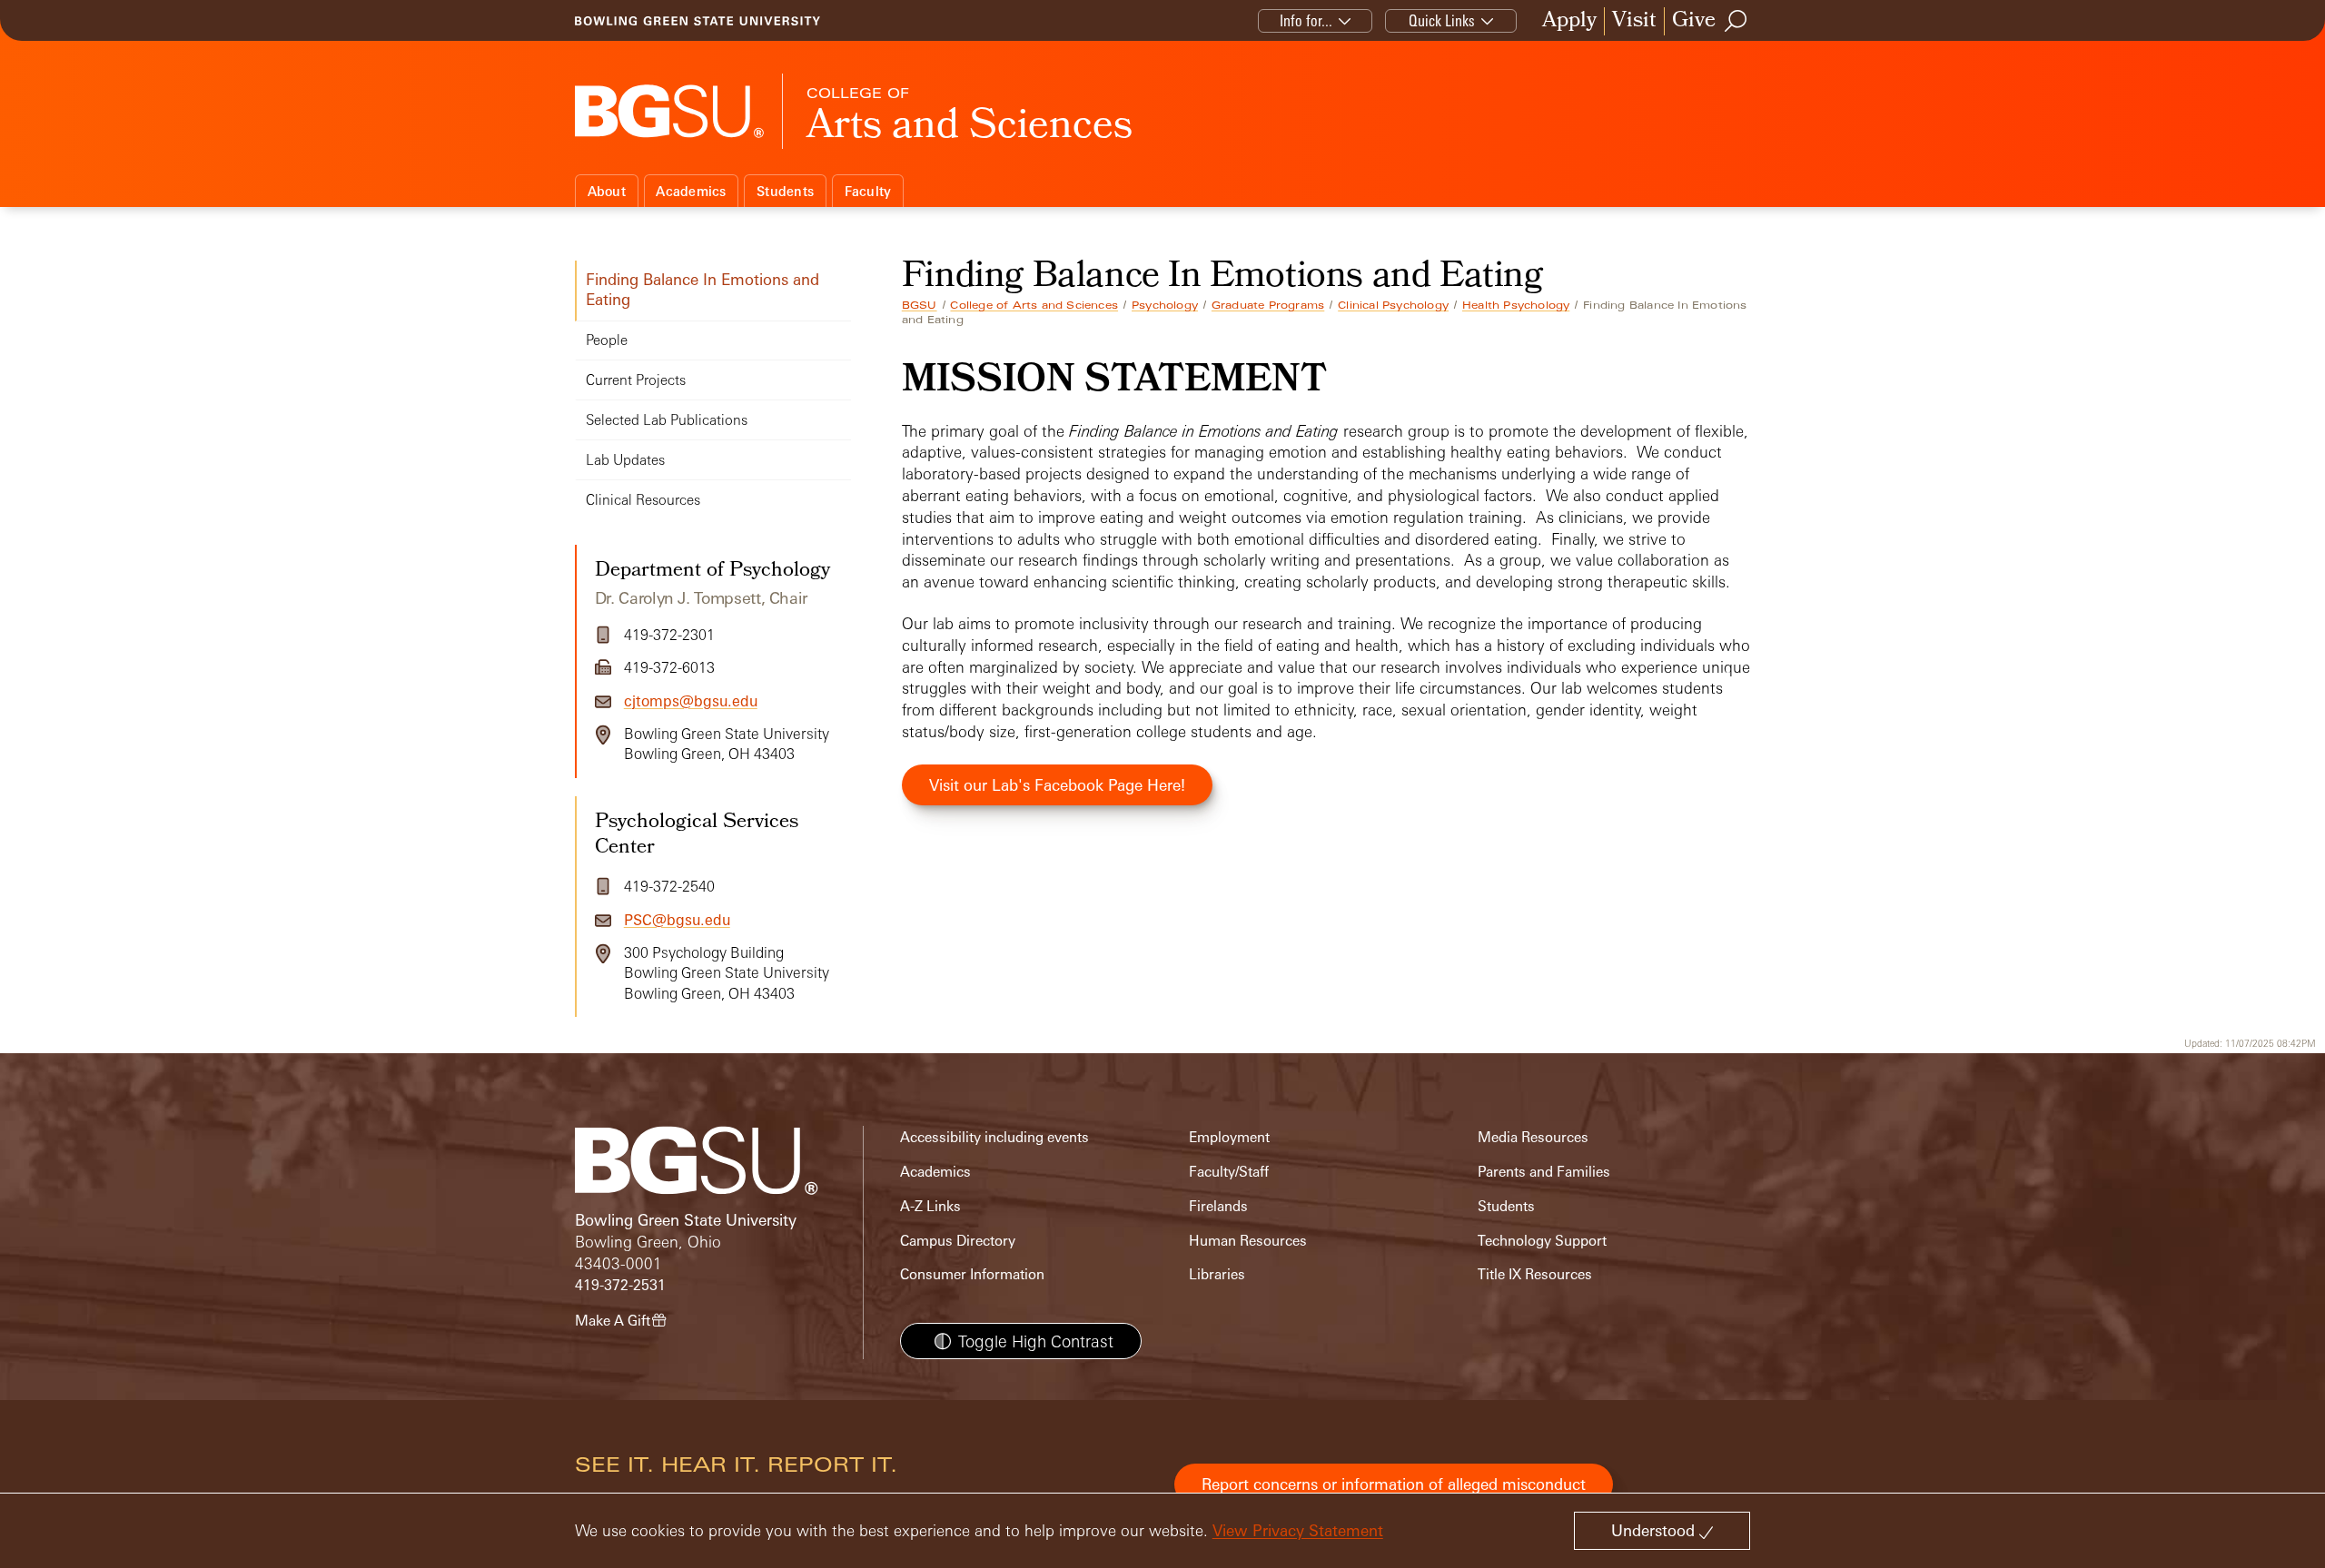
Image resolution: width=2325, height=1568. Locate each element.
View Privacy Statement (1298, 1530)
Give (1694, 21)
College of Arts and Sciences (1034, 305)
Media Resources (1533, 1137)
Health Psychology (1516, 305)
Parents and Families (1544, 1172)
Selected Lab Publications (667, 420)
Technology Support (1542, 1241)
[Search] (1736, 21)
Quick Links (1442, 20)
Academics (691, 191)
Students (785, 191)
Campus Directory (958, 1241)
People (607, 340)
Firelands (1218, 1206)
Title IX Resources (1535, 1274)
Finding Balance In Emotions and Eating (702, 289)
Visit (1634, 21)
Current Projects (636, 380)
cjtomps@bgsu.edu (691, 701)
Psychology (1165, 305)
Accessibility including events (994, 1137)
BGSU (920, 305)
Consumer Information (972, 1274)
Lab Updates (625, 460)
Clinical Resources (643, 500)
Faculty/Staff (1229, 1172)
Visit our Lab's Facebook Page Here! (1057, 785)
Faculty (868, 191)
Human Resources (1248, 1241)
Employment (1229, 1137)
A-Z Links (930, 1206)
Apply (1569, 21)
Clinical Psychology (1393, 305)
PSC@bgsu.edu (677, 920)
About (607, 191)
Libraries (1217, 1274)
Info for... (1306, 20)
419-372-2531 (620, 1285)
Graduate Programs (1268, 305)
